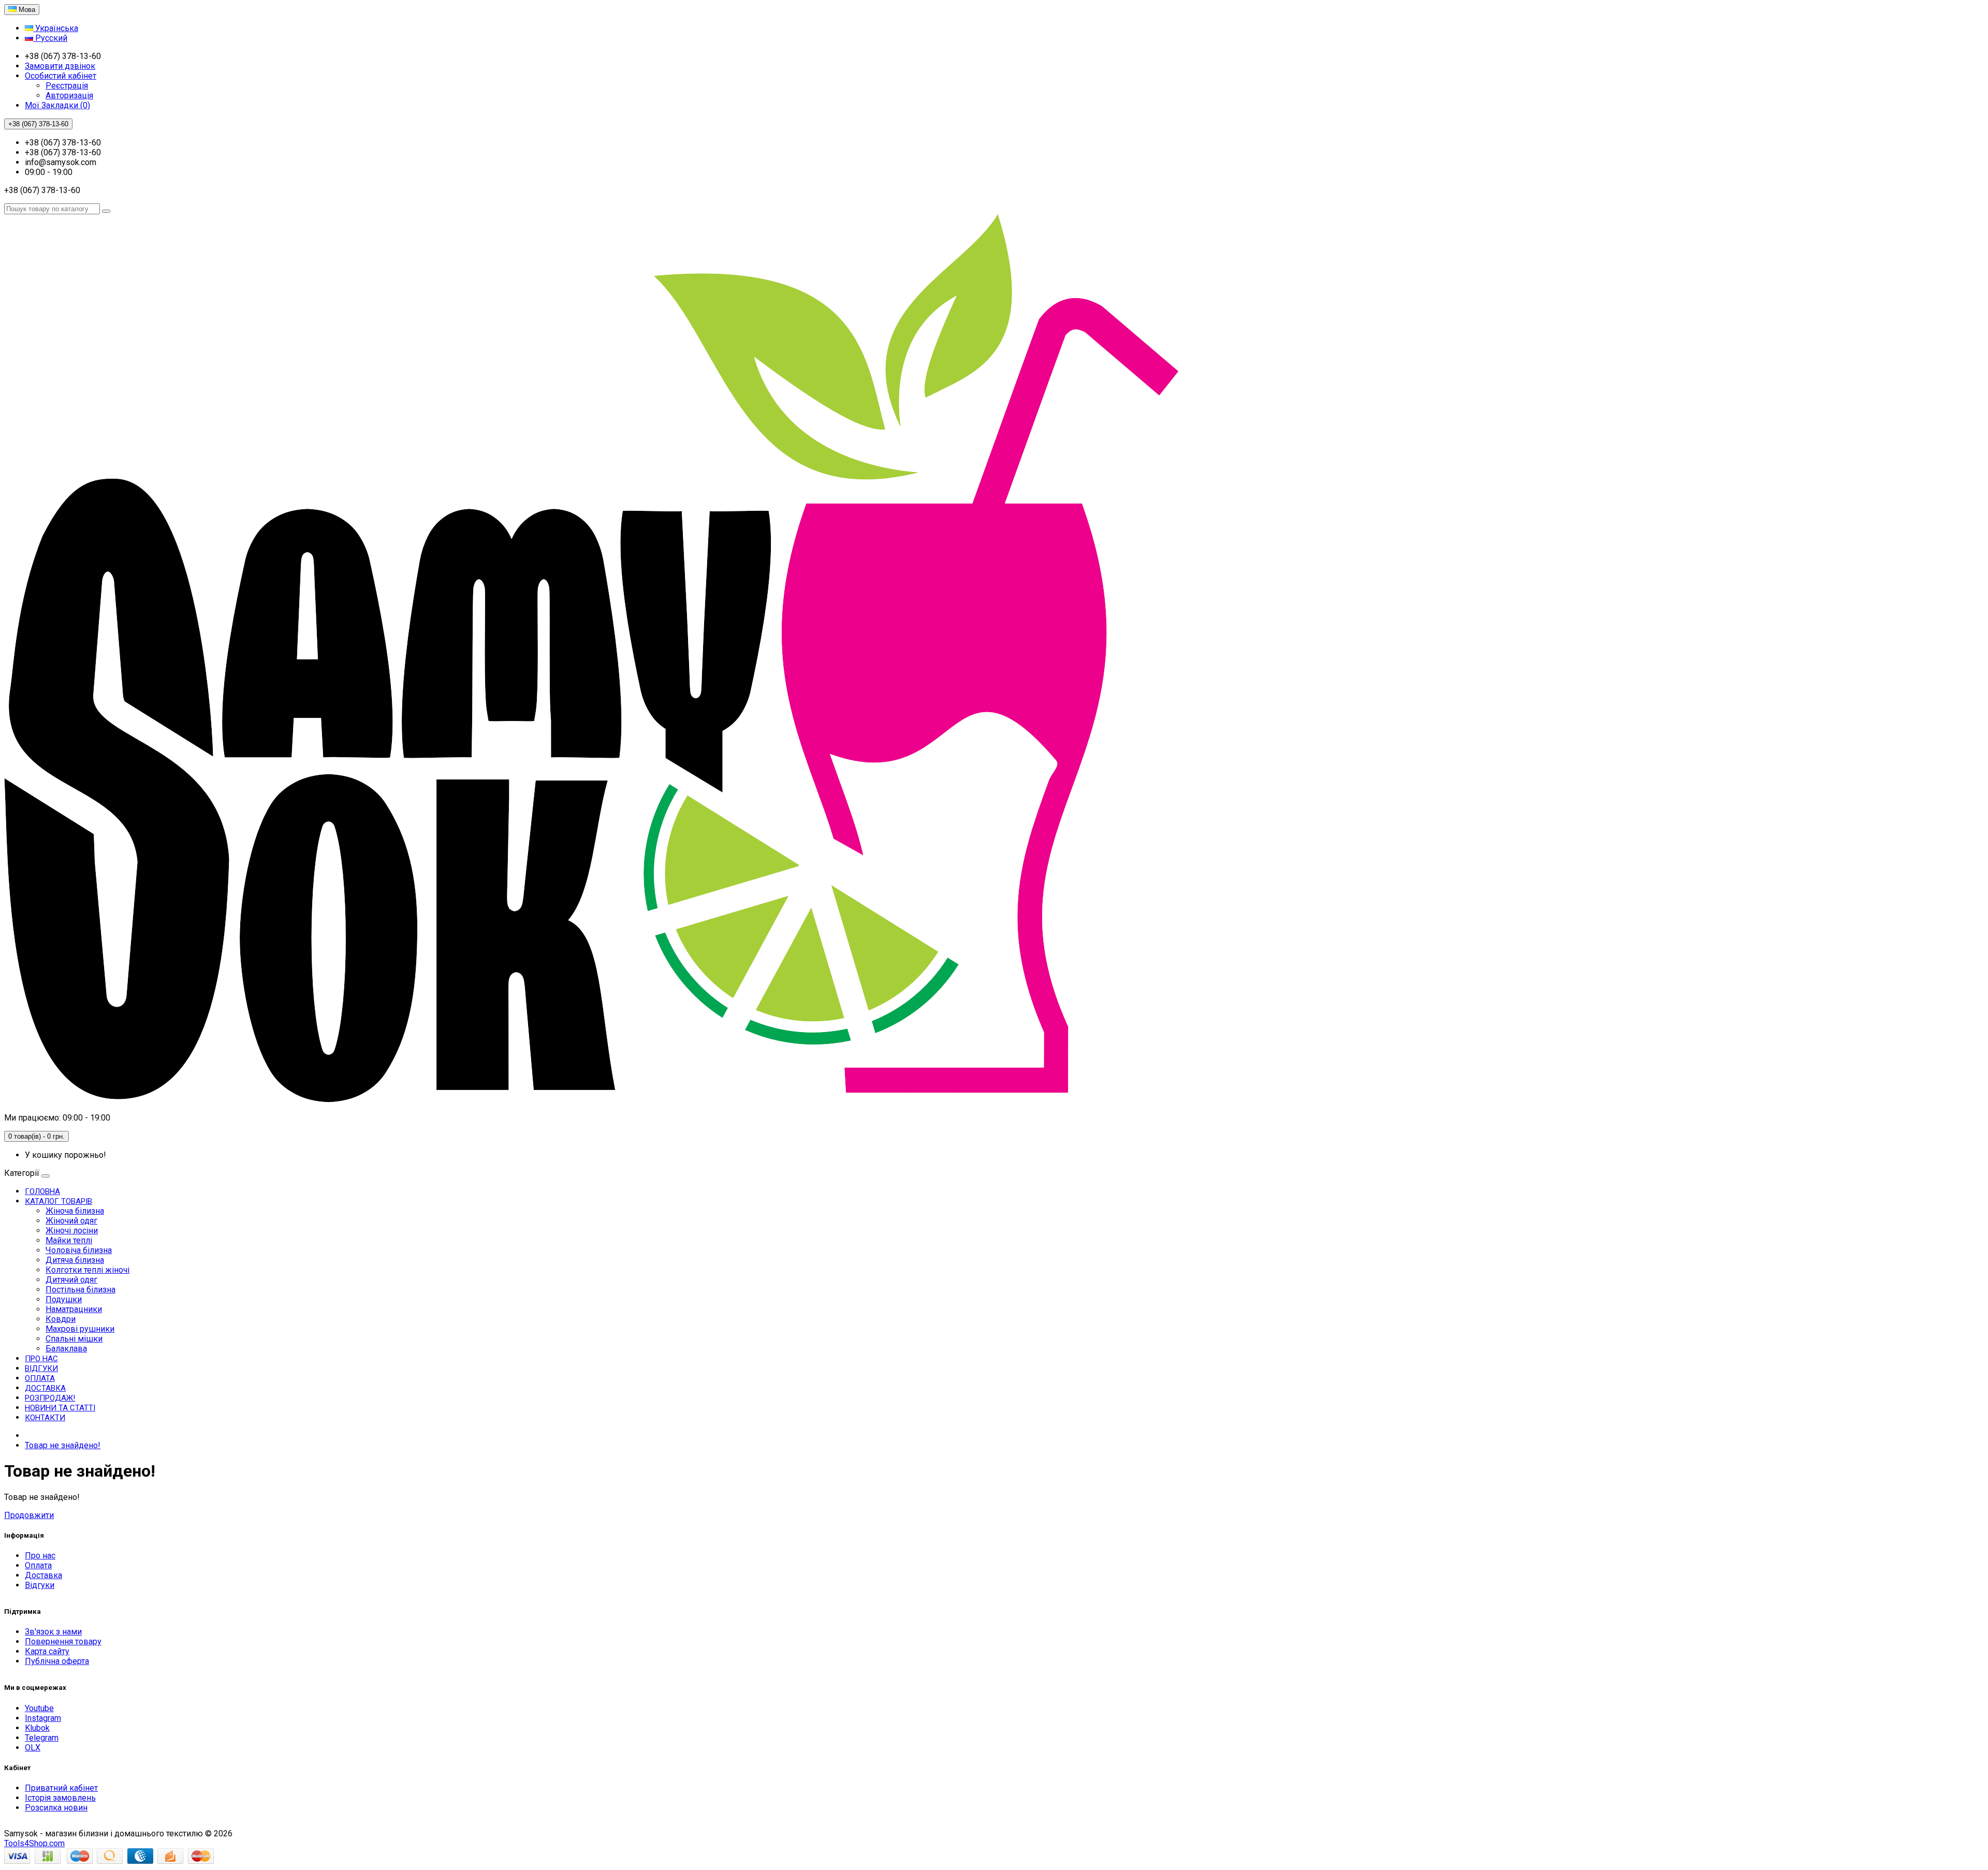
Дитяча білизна (75, 1260)
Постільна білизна (81, 1290)
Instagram (43, 1718)
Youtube (39, 1708)
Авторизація (69, 95)
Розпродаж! (50, 1398)
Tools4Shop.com (34, 1843)
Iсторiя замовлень (60, 1798)
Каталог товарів (59, 1201)
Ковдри (61, 1319)
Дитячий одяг (71, 1280)
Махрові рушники (80, 1329)
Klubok (37, 1728)
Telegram (42, 1738)
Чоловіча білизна (79, 1250)
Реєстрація (67, 86)
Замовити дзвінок (60, 66)
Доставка (45, 1388)
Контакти (45, 1418)
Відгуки (41, 1368)
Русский (50, 38)
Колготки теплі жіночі (87, 1270)
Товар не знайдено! (63, 1445)
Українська (56, 28)
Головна (42, 1191)
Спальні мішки (74, 1339)
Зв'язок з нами (53, 1632)
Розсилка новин (56, 1808)
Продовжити (29, 1515)
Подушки (64, 1299)
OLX (33, 1748)
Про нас (41, 1359)
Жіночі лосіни (72, 1231)
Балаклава (66, 1349)
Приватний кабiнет (61, 1788)
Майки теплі (69, 1240)
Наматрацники (74, 1309)
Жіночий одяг (71, 1221)
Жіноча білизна (75, 1211)
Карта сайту (47, 1651)
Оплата (40, 1378)
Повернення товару (63, 1641)
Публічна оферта (57, 1661)
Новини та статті (60, 1408)
